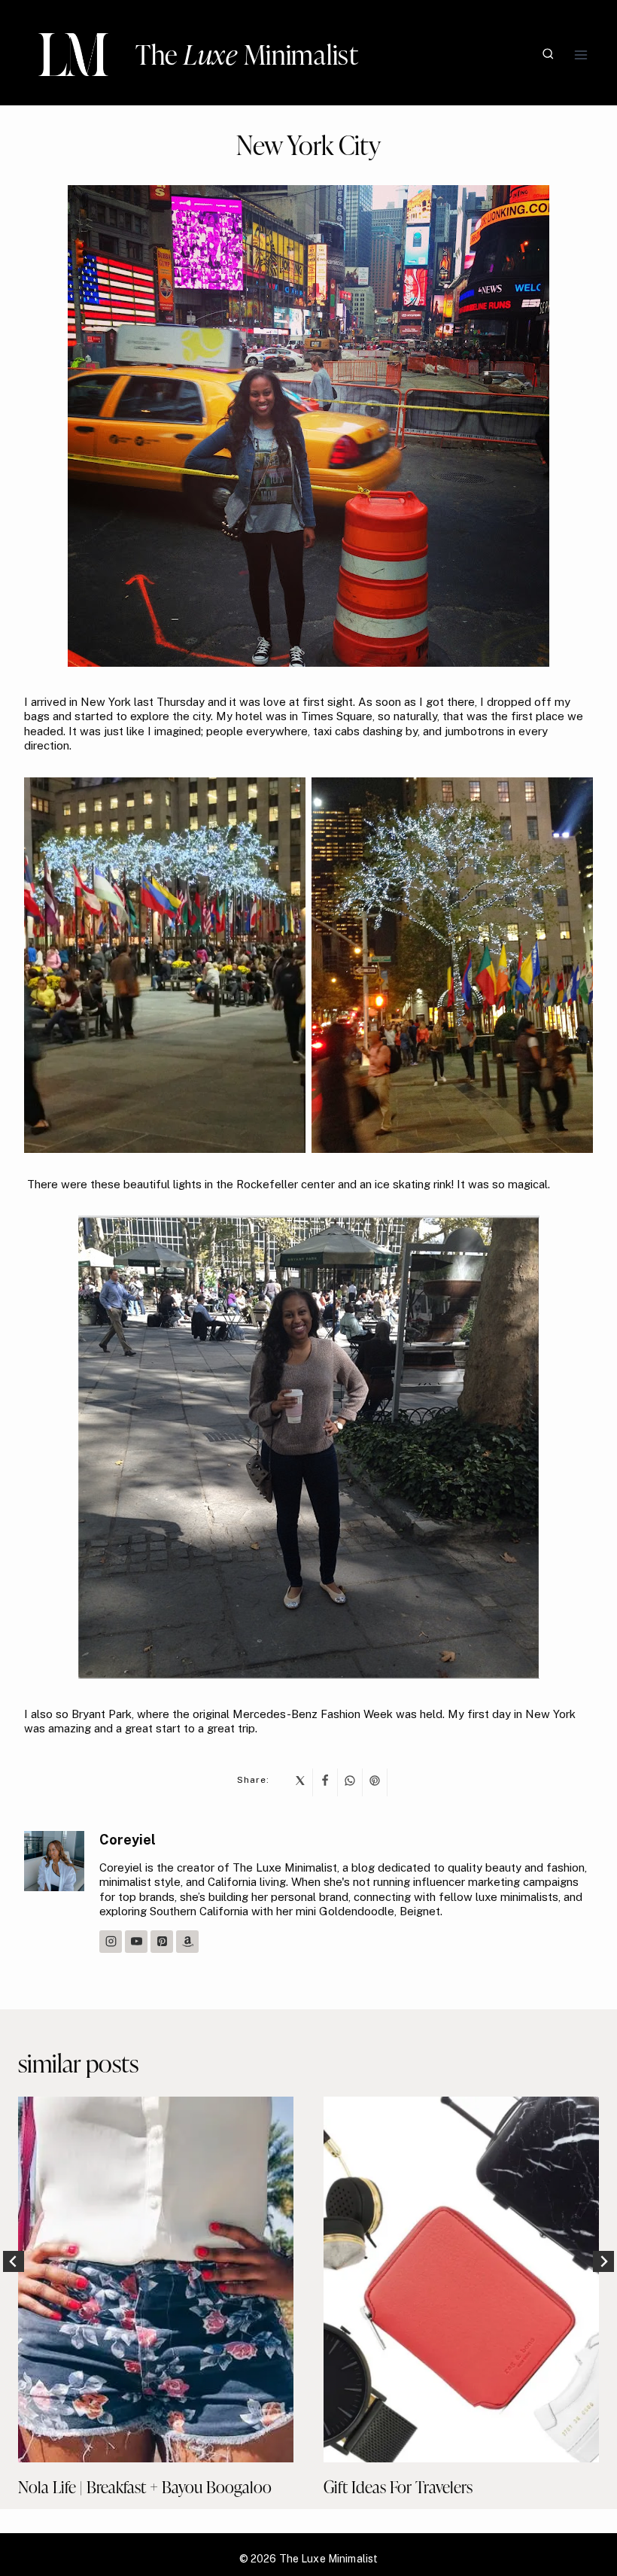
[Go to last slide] (14, 2261)
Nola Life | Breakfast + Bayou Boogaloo (145, 2487)
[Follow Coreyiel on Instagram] (111, 1942)
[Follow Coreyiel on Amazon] (187, 1942)
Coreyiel (128, 1840)
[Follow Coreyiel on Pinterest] (162, 1942)
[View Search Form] (548, 55)
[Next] (603, 2261)
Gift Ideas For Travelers (398, 2487)
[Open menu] (581, 55)
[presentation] (156, 2280)
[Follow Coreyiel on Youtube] (136, 1942)
